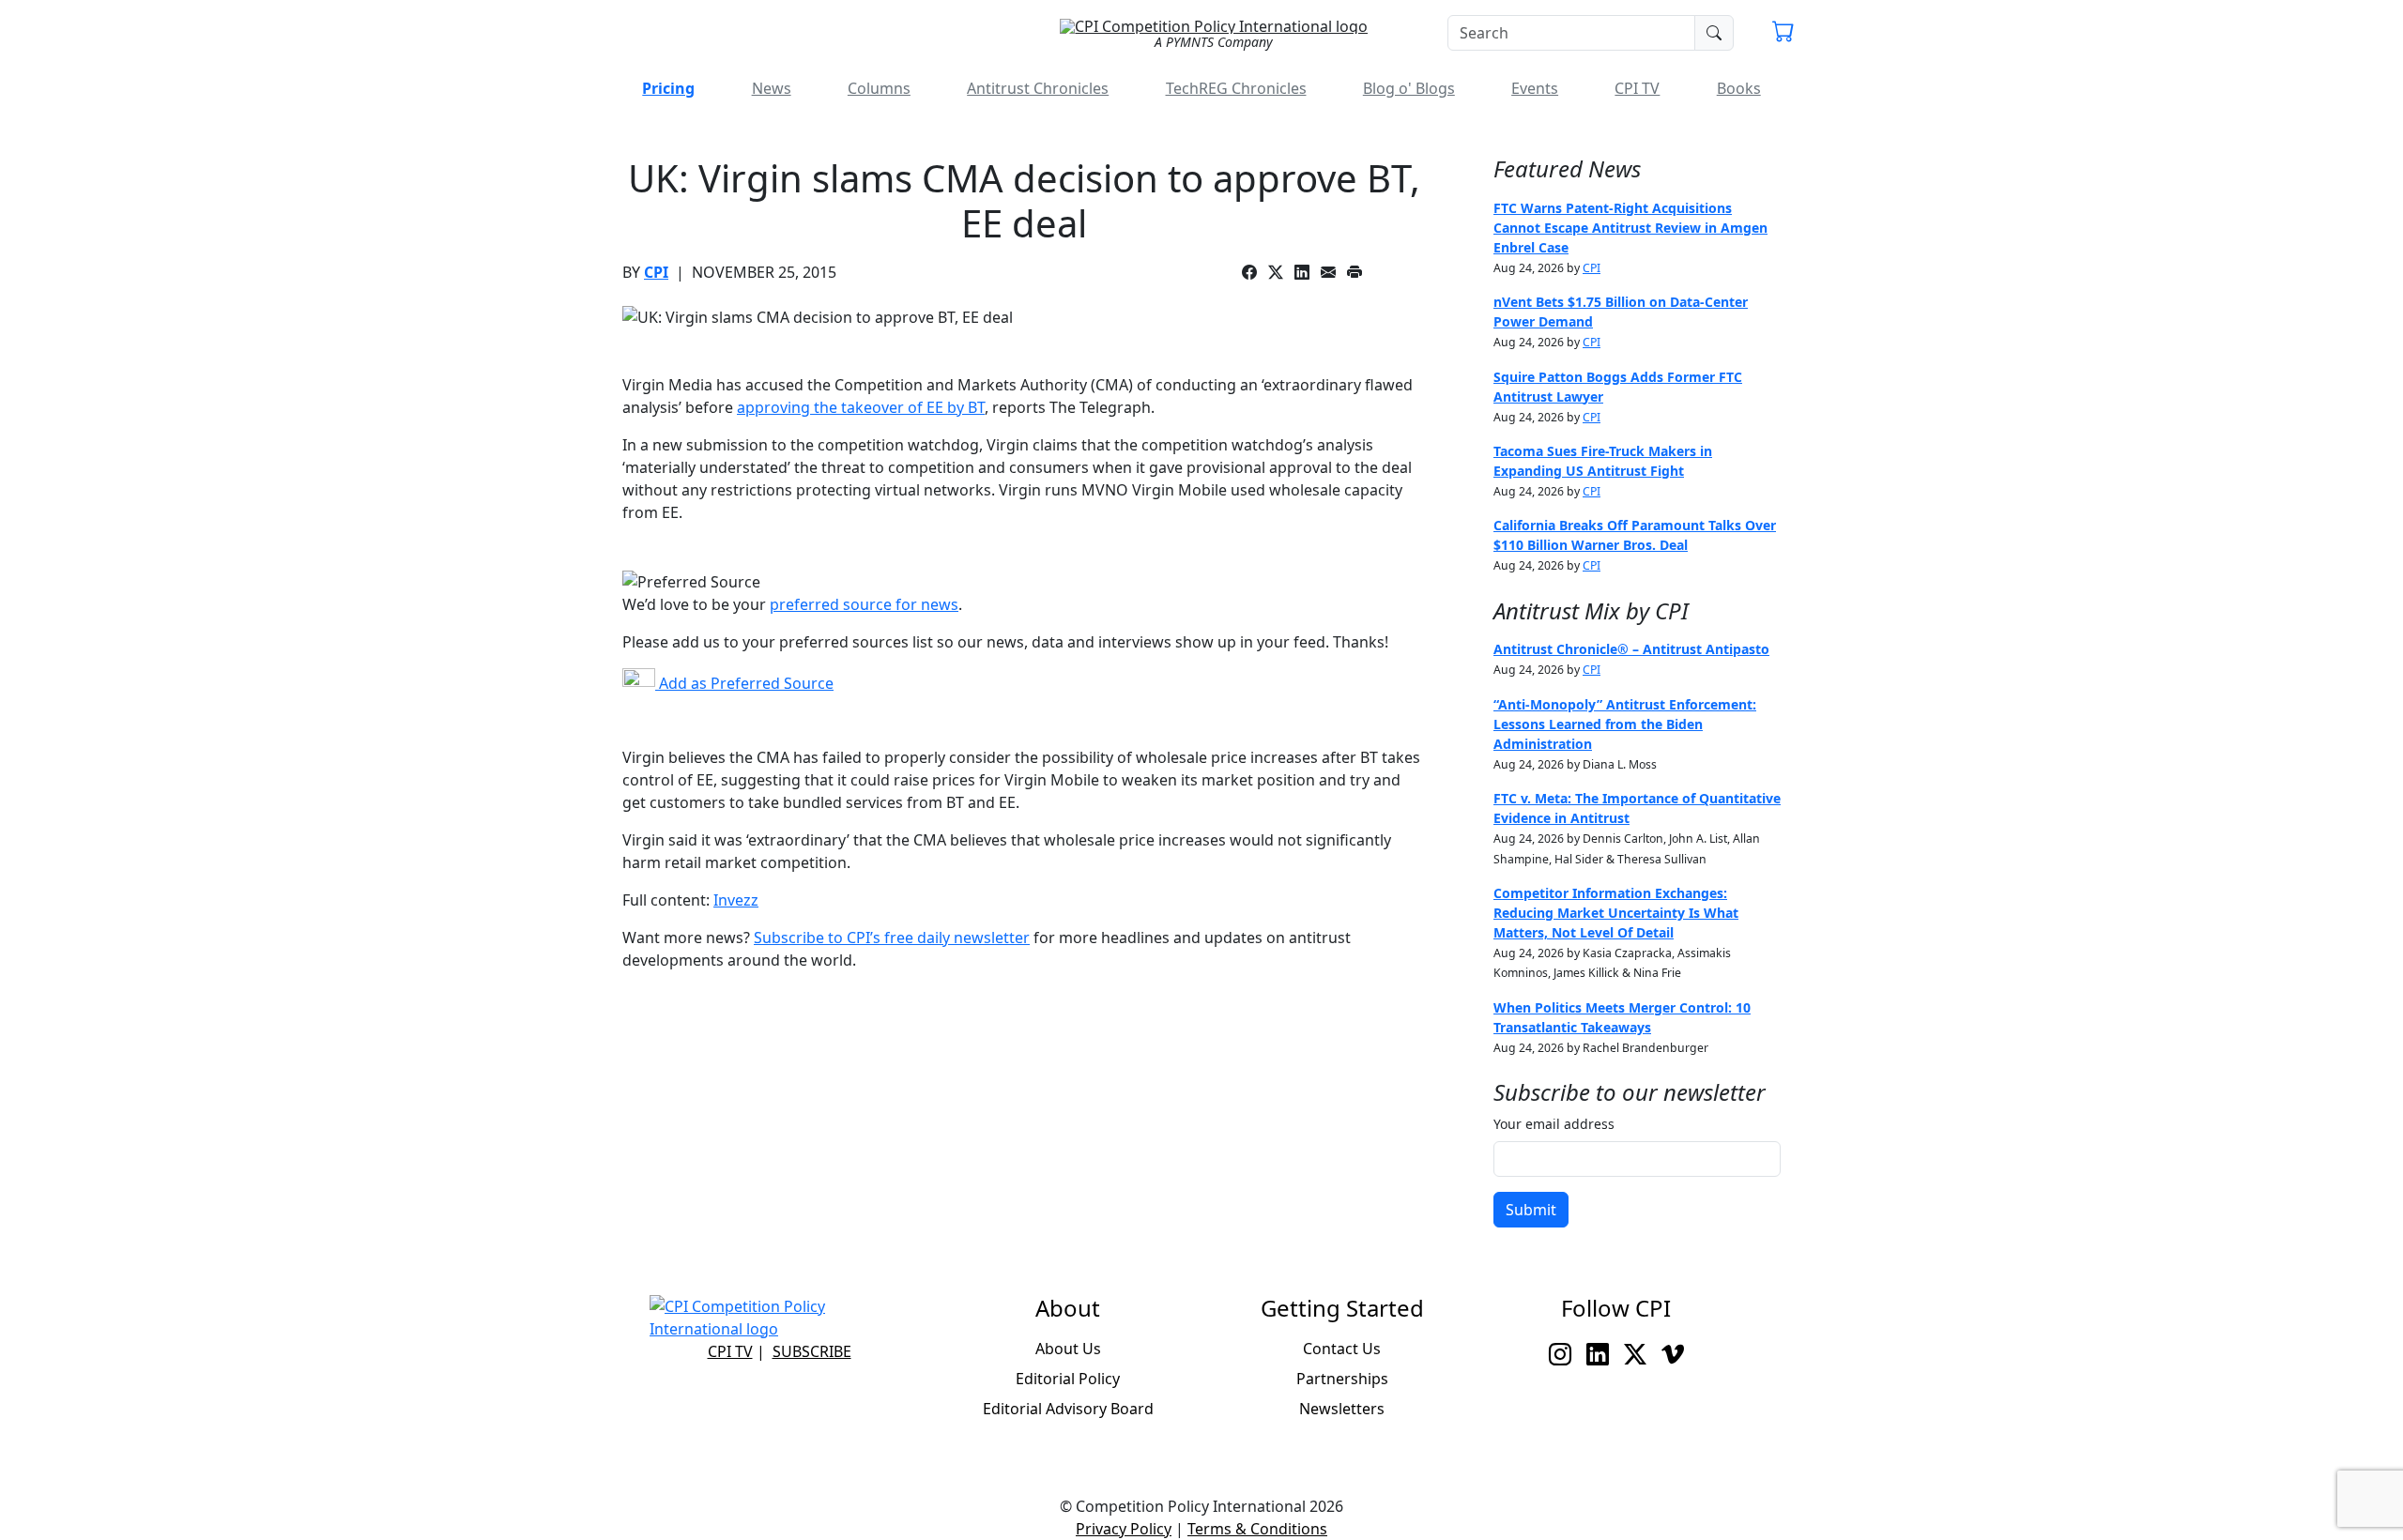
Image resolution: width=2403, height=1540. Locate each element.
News (772, 88)
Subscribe (812, 1351)
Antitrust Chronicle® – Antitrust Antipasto (1631, 649)
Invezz (736, 900)
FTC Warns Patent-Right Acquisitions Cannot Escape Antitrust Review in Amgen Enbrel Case (1630, 228)
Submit (1531, 1210)
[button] (1783, 34)
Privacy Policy (1124, 1529)
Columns (879, 88)
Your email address (1554, 1124)
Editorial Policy (1068, 1379)
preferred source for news (864, 604)
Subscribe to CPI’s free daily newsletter (892, 938)
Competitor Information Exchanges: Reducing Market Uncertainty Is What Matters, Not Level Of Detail (1616, 913)
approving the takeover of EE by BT (861, 407)
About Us (1068, 1349)
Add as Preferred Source (744, 683)
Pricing (668, 88)
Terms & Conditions (1257, 1529)
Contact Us (1342, 1349)
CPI (656, 272)
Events (1535, 88)
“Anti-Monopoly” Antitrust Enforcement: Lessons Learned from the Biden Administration (1625, 724)
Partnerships (1342, 1379)
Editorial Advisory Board (1068, 1409)
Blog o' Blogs (1409, 88)
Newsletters (1342, 1409)
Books (1739, 88)
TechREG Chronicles (1236, 88)
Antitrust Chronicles (1038, 88)
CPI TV (1637, 88)
